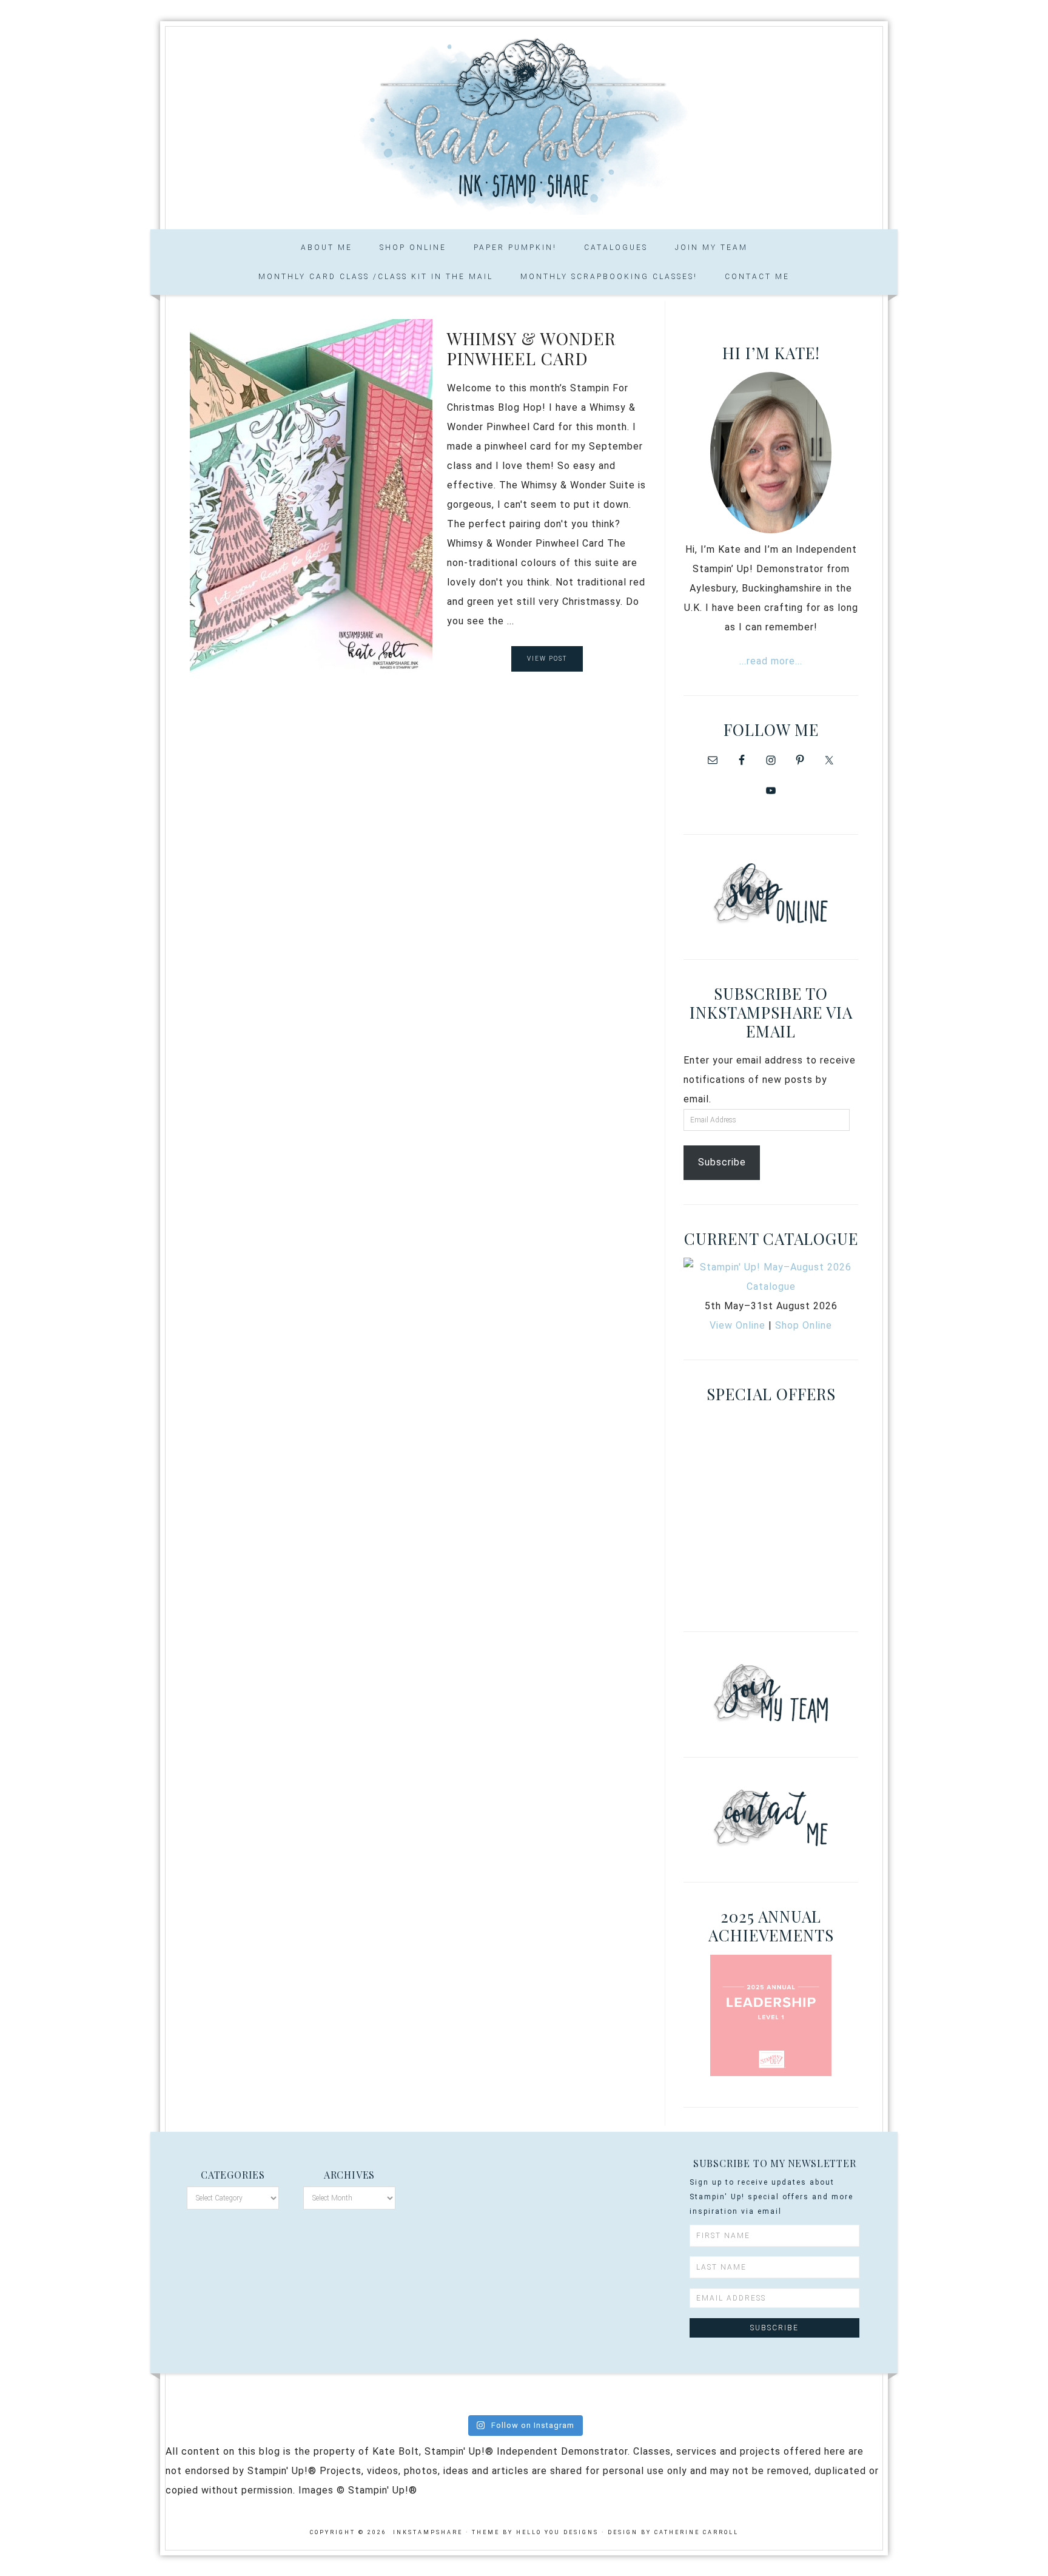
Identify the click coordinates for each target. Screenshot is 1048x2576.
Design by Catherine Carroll (673, 2532)
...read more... (771, 661)
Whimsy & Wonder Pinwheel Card (532, 349)
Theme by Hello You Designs (535, 2532)
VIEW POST (547, 659)
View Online (737, 1325)
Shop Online (804, 1325)
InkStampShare (524, 124)
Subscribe (722, 1162)
